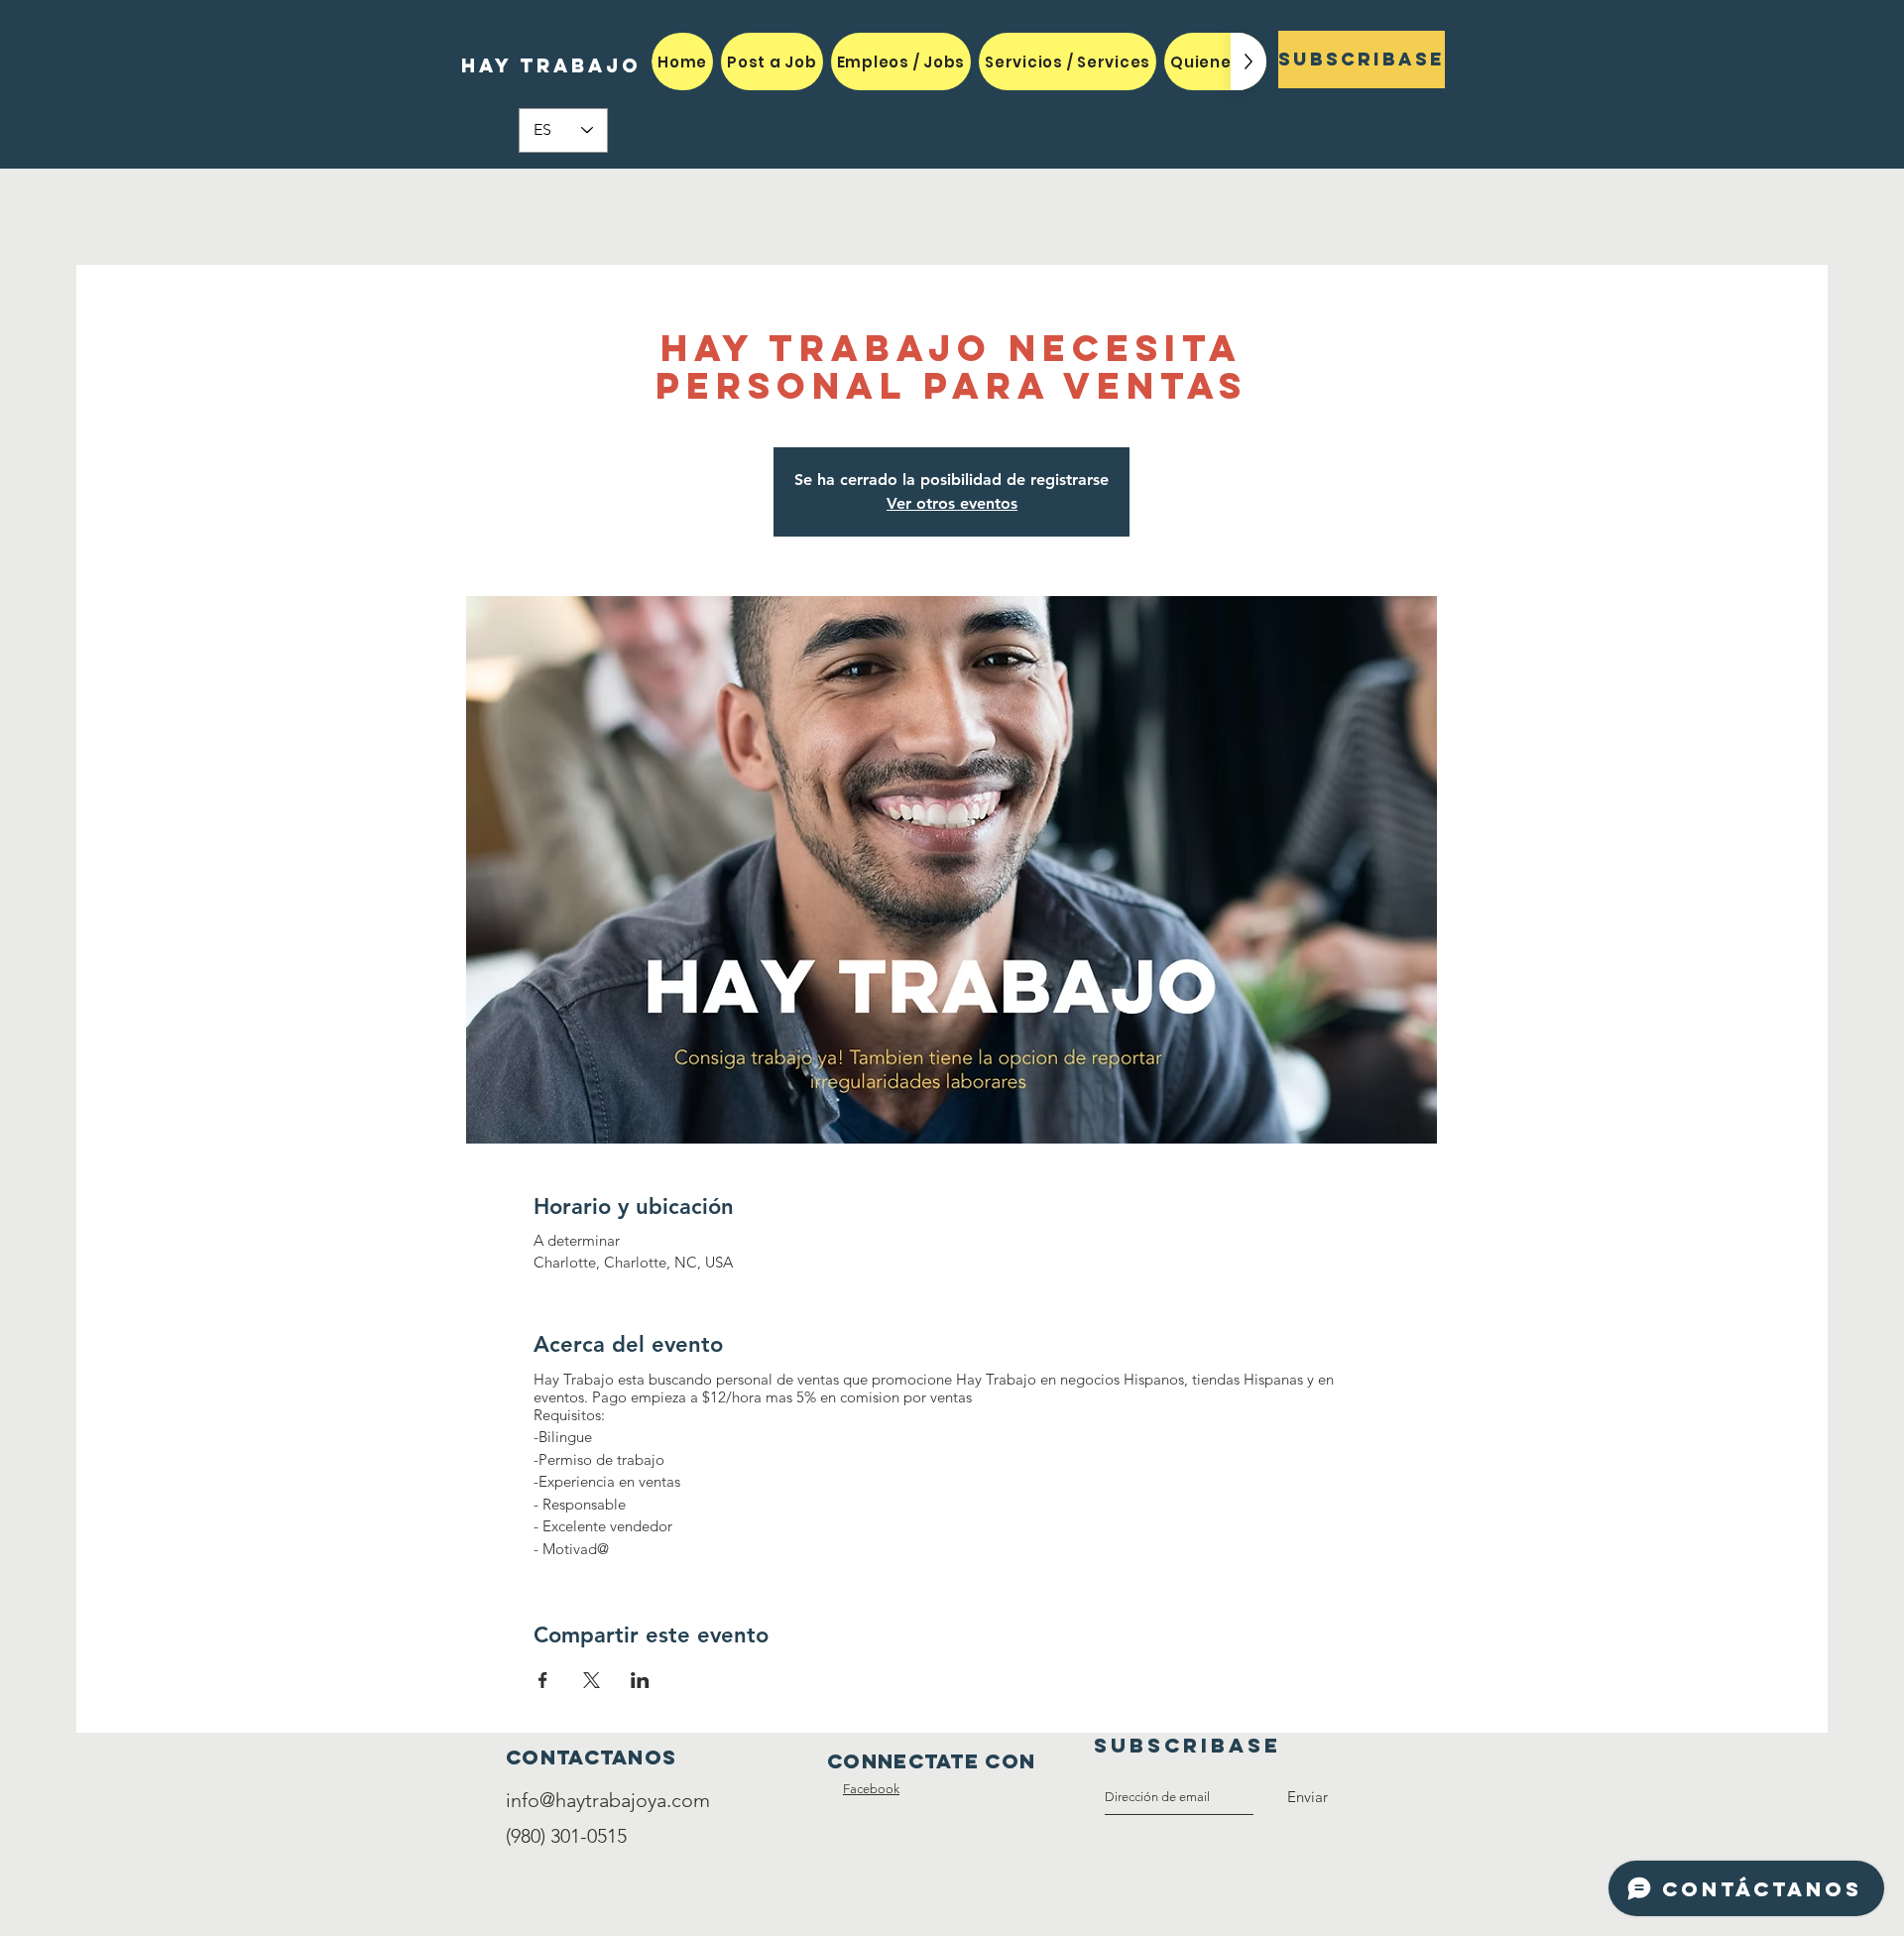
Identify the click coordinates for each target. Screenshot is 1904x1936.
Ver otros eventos (952, 503)
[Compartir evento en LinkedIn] (640, 1680)
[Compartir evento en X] (592, 1680)
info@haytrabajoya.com (608, 1800)
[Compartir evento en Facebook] (543, 1680)
